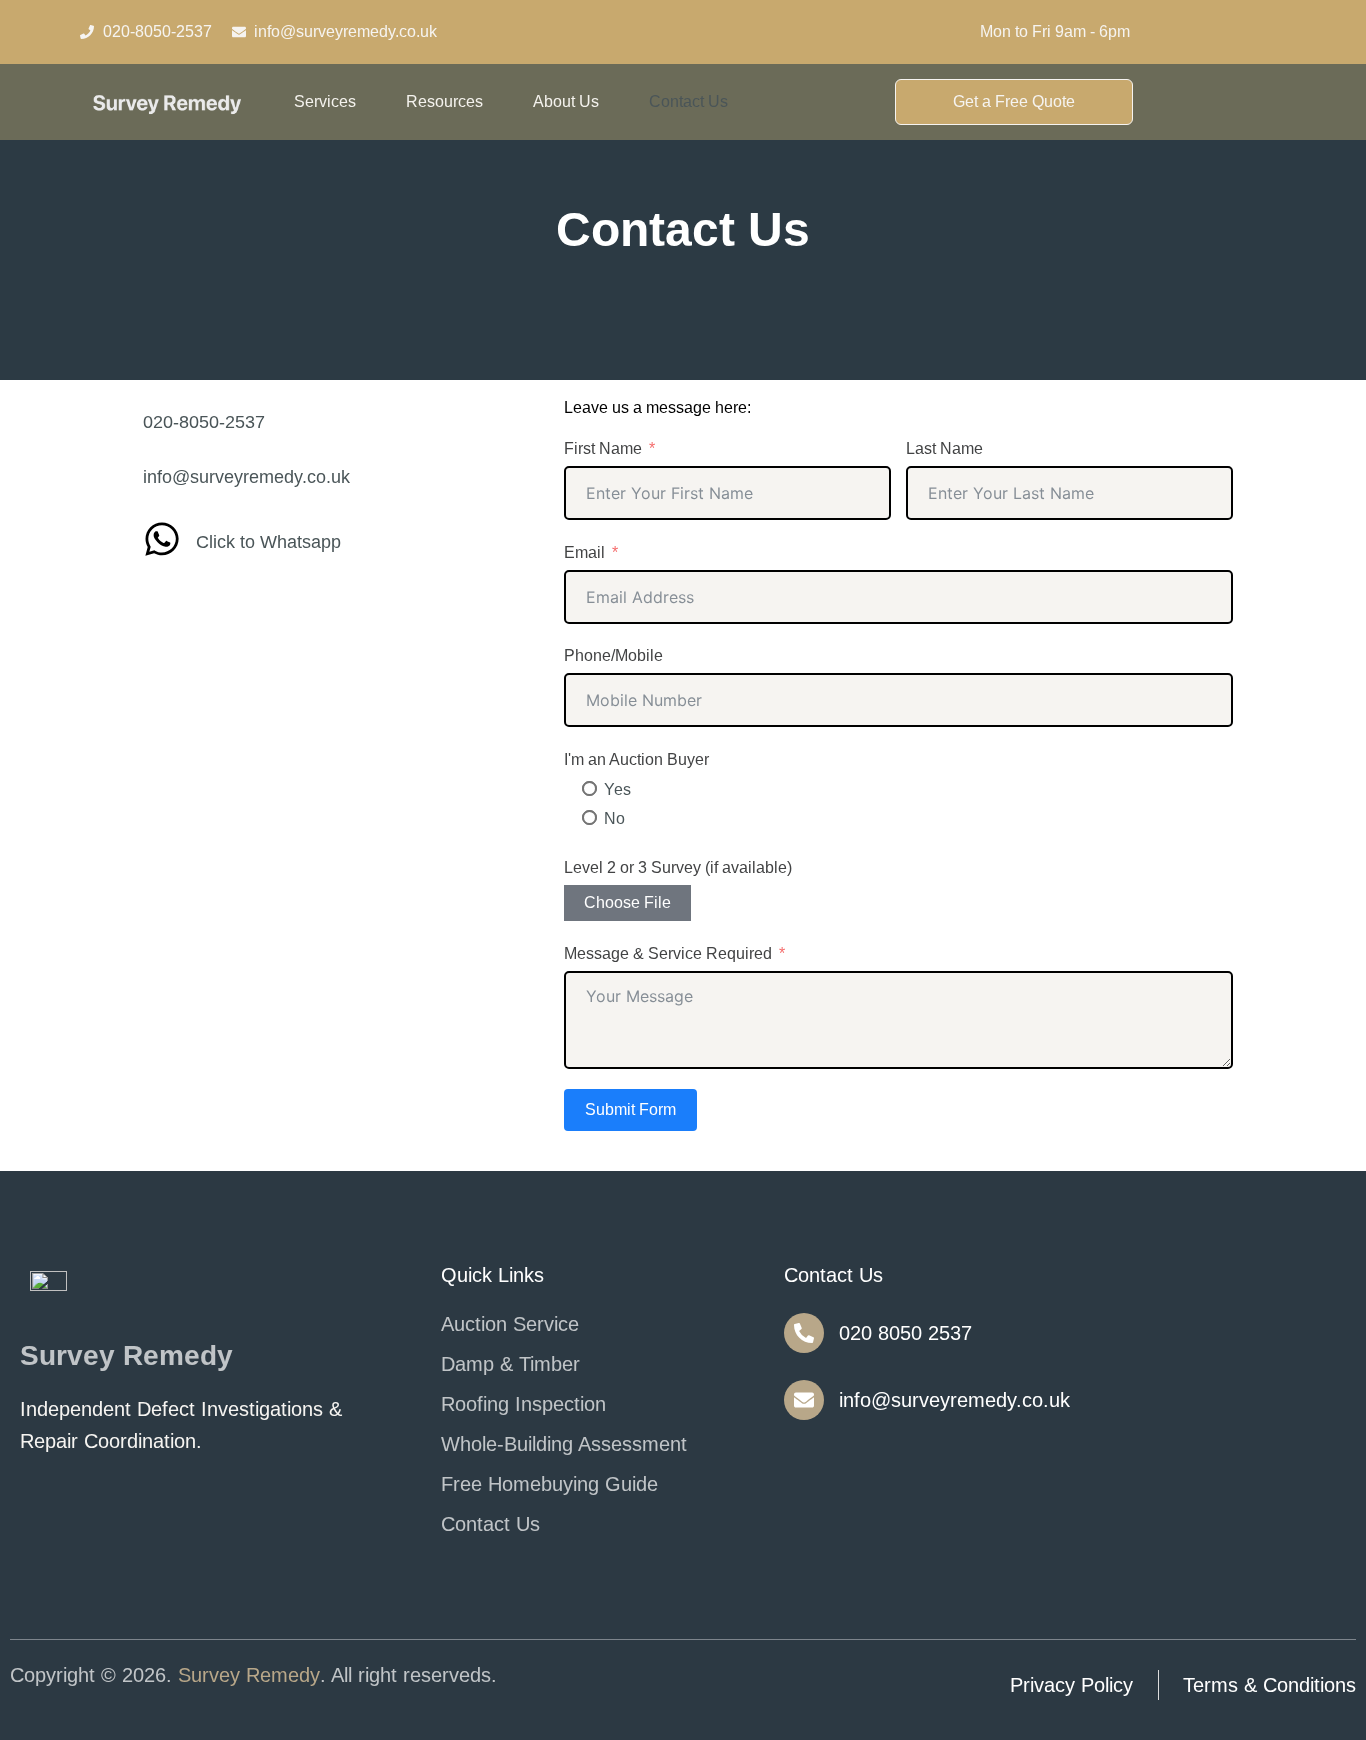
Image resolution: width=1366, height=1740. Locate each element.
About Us (566, 101)
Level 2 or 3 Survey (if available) (678, 867)
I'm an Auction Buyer (636, 759)
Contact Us (688, 101)
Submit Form (630, 1109)
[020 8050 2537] (804, 1333)
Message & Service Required (668, 953)
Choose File (627, 902)
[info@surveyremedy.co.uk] (804, 1400)
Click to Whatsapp (268, 542)
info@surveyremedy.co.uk (954, 1400)
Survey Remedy (249, 1675)
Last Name (944, 448)
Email (584, 552)
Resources (444, 101)
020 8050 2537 (905, 1333)
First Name (603, 448)
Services (325, 101)
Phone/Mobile (613, 655)
